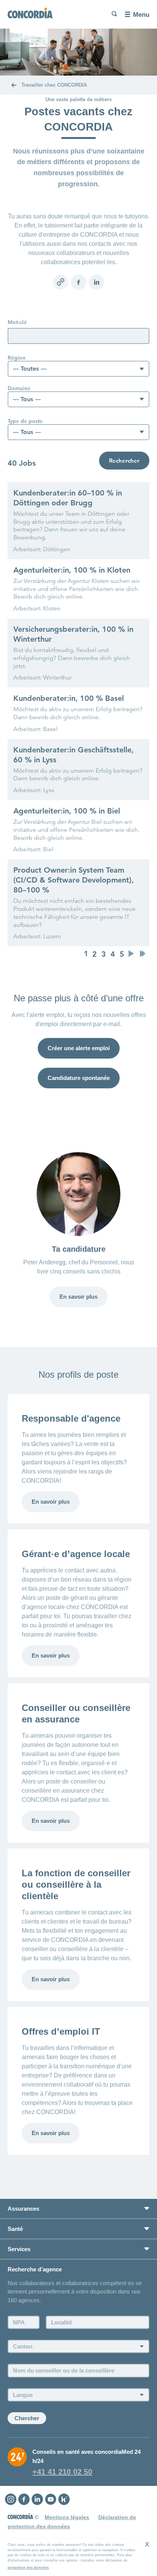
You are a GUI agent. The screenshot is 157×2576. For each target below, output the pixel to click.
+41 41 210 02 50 (62, 2472)
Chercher (27, 2418)
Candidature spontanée (79, 1078)
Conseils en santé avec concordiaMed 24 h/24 (87, 2456)
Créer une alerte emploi (79, 1048)
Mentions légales (67, 2517)
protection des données (28, 2568)
